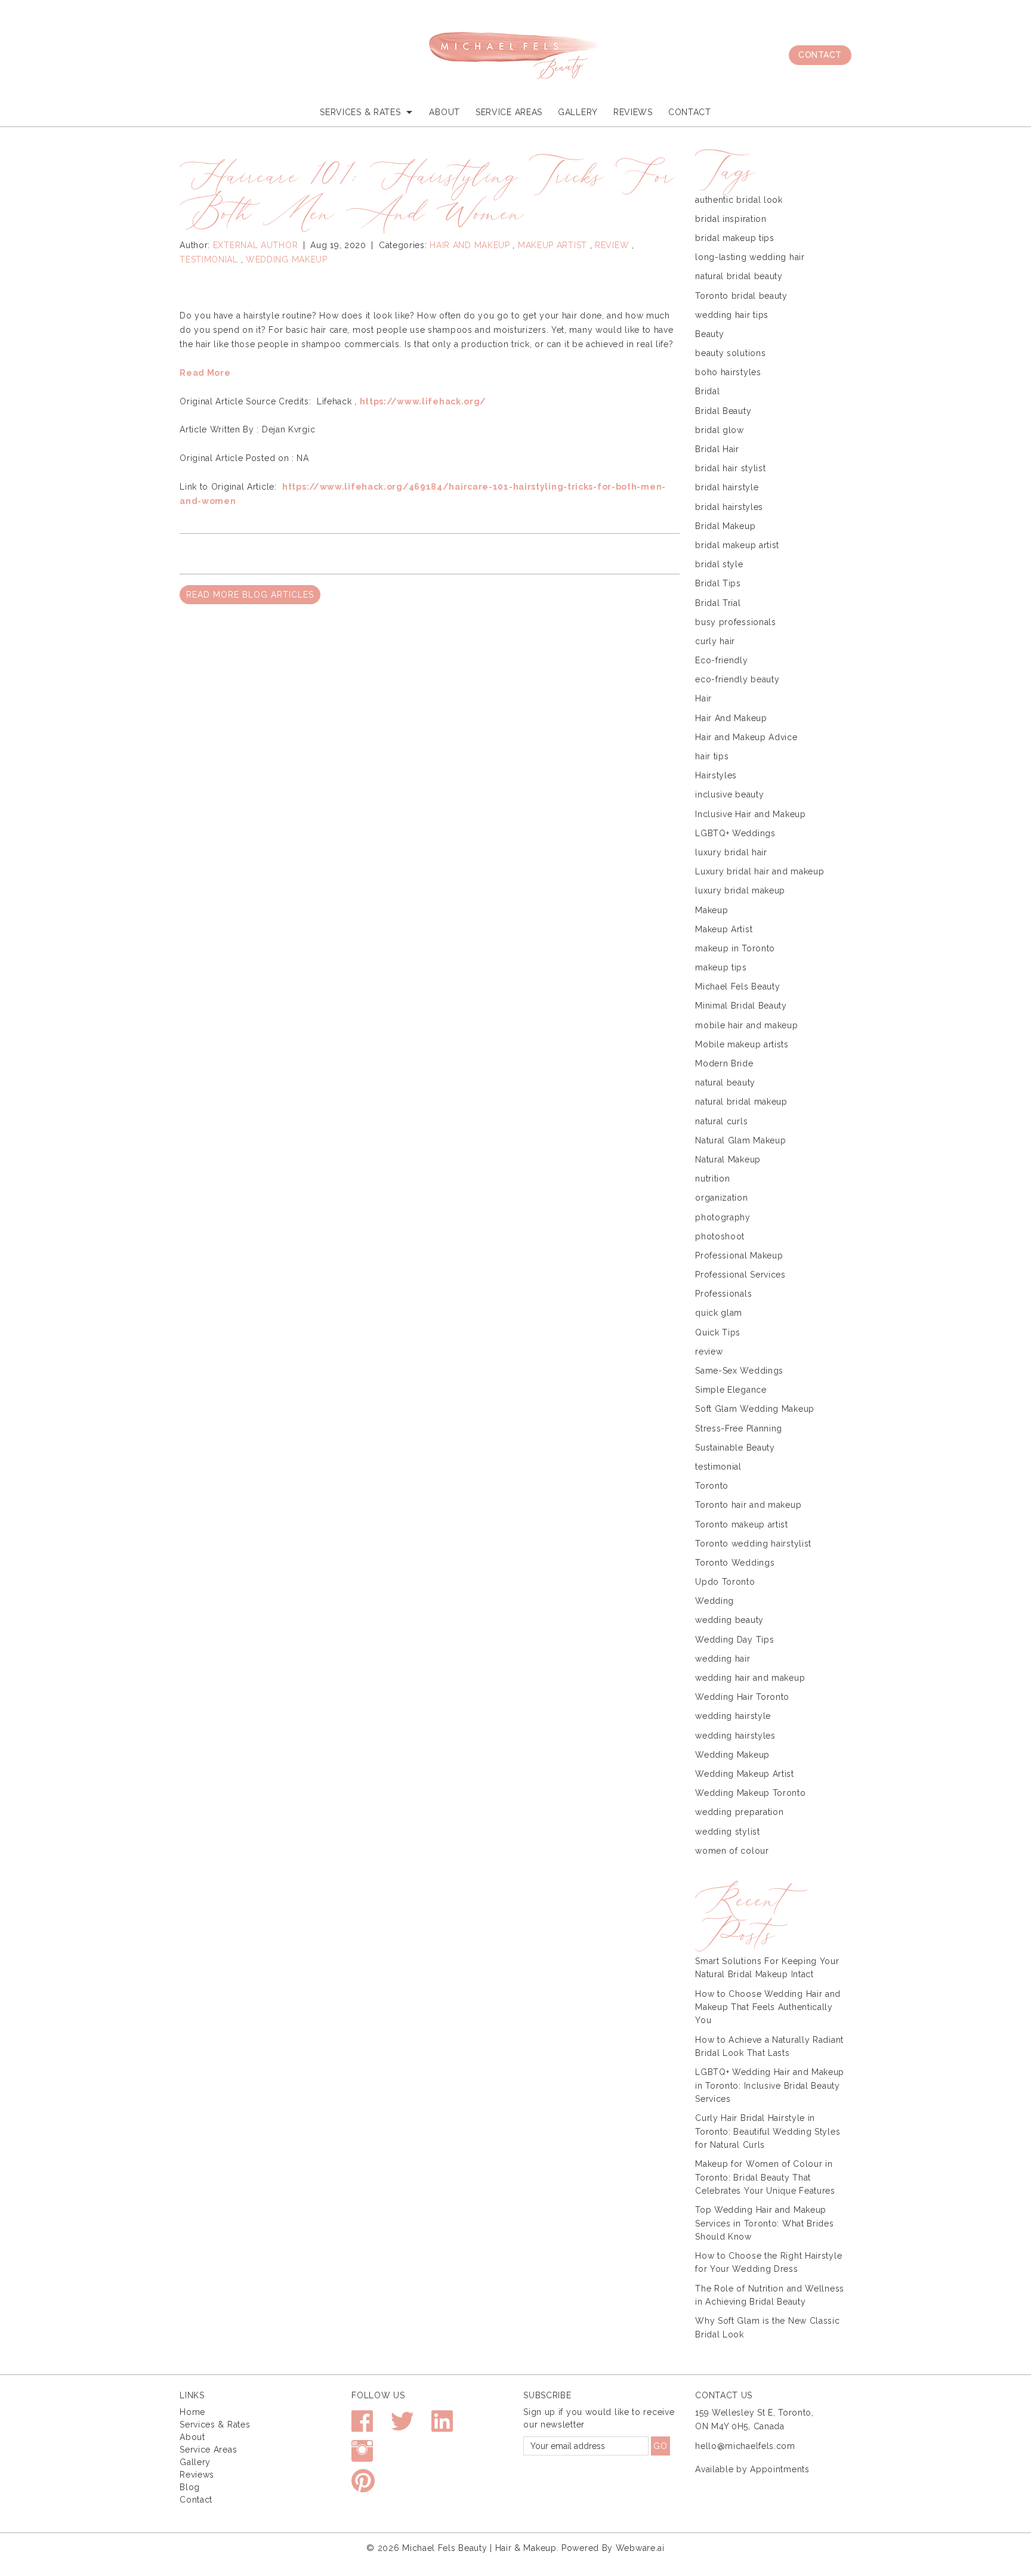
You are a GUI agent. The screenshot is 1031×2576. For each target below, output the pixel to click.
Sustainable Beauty (735, 1448)
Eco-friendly (721, 660)
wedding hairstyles (735, 1736)
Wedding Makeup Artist (745, 1774)
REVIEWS (633, 112)
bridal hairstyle (727, 487)
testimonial (209, 259)
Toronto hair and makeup (748, 1505)
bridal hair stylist (730, 468)
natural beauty (725, 1083)
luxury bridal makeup (740, 890)
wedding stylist (728, 1832)
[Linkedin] (442, 2427)
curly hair (715, 641)
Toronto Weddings (735, 1563)
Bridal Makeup (725, 526)
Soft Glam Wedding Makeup (755, 1409)
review (612, 245)
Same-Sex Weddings (739, 1371)
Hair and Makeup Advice (746, 737)
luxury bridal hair (731, 852)
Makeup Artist (552, 245)
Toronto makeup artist (742, 1524)
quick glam (719, 1313)
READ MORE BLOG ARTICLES (250, 595)
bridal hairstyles (729, 507)
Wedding (714, 1601)
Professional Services (740, 1275)
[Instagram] (362, 2456)
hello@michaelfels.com (745, 2446)
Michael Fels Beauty (737, 987)
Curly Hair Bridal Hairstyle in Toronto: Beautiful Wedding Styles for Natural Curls (768, 2131)
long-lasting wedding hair (750, 257)
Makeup (711, 910)
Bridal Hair (717, 449)
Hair (703, 698)
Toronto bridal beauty (741, 296)
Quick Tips (718, 1332)
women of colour (732, 1851)
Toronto (712, 1486)
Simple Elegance (731, 1390)
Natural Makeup (728, 1159)
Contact (820, 55)
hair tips (712, 756)
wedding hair (723, 1659)
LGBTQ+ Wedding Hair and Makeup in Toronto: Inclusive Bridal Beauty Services (770, 2085)
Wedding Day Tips (734, 1640)
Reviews (197, 2475)
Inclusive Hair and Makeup (751, 814)
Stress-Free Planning (739, 1428)
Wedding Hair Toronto (742, 1697)
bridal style (719, 564)
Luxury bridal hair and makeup (760, 871)
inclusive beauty (729, 794)
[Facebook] (362, 2427)
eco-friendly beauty (737, 679)
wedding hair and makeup (750, 1678)
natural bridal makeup (741, 1102)
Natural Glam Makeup (740, 1140)
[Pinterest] (363, 2486)
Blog (190, 2487)
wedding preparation (739, 1812)
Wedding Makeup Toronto (750, 1793)
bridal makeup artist (737, 545)
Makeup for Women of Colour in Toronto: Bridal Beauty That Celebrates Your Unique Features (765, 2177)
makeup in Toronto (735, 948)
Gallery (578, 112)
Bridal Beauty (723, 411)
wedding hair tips (732, 315)
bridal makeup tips (735, 238)
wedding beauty (729, 1620)
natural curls (721, 1121)
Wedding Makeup (287, 259)
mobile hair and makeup (746, 1025)
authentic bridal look (739, 200)
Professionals (723, 1294)
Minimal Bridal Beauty (741, 1006)
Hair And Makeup (470, 245)
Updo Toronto (725, 1582)
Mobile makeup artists (742, 1044)
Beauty (709, 334)
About (444, 112)
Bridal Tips (718, 583)
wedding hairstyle (733, 1716)
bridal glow (720, 430)
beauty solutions (730, 353)
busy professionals (736, 622)
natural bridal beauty (739, 276)
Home (192, 2412)
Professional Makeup (739, 1255)
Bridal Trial (718, 603)
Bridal (707, 391)
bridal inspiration (731, 219)
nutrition (712, 1179)
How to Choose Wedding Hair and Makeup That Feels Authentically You (768, 2007)
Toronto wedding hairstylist (753, 1544)
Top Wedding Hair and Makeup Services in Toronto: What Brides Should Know (764, 2223)
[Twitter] (402, 2427)
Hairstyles (716, 775)
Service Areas (509, 112)
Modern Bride (724, 1063)
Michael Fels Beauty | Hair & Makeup (479, 2548)
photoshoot (720, 1236)
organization (721, 1198)
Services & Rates (215, 2425)
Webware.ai (640, 2548)
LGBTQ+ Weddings (735, 833)
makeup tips (721, 967)
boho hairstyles (728, 372)
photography (723, 1217)
